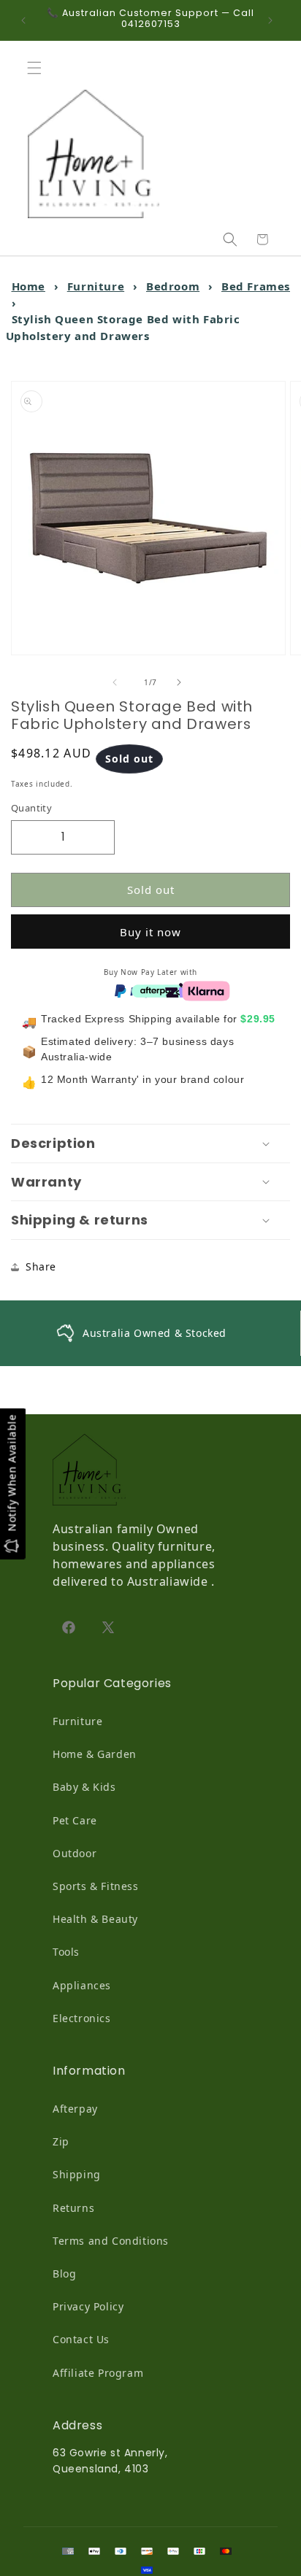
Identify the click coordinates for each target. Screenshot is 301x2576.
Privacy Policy (88, 2306)
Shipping (77, 2174)
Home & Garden (95, 1754)
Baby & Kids (84, 1787)
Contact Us (81, 2339)
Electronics (82, 2018)
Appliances (82, 1985)
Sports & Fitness (96, 1886)
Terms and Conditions (111, 2241)
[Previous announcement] (27, 20)
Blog (64, 2274)
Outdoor (75, 1853)
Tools (66, 1952)
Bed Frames (256, 286)
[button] (38, 68)
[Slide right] (183, 682)
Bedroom (173, 286)
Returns (73, 2208)
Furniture (96, 286)
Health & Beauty (95, 1919)
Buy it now (150, 932)
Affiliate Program (98, 2373)
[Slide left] (118, 682)
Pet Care (75, 1820)
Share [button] (41, 1266)
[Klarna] (206, 990)
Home (28, 286)
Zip (61, 2141)
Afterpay (75, 2109)
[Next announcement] (274, 20)
